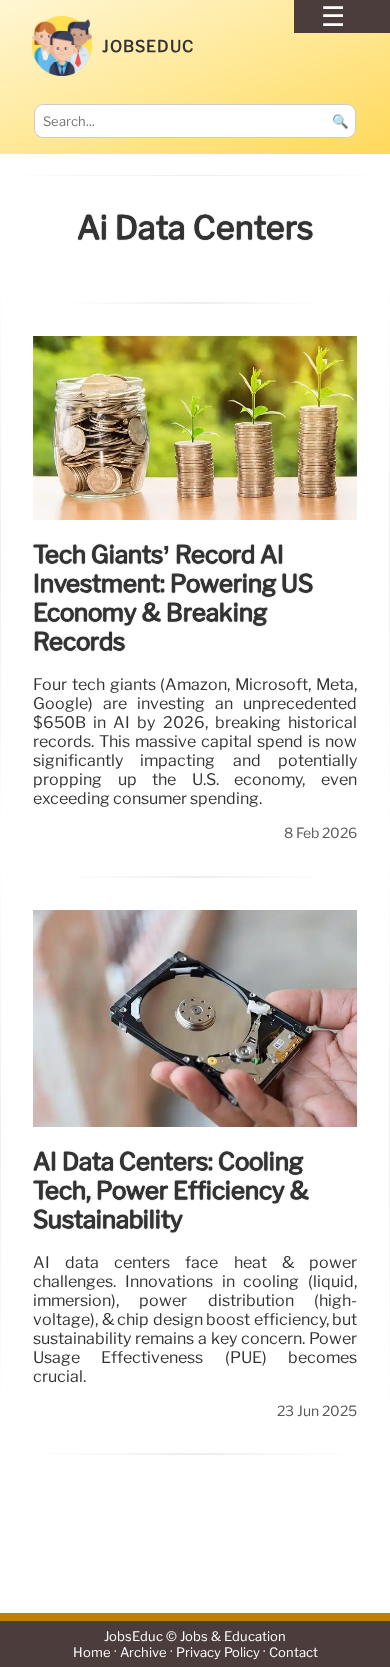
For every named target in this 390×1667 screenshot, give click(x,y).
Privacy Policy (218, 1652)
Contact (293, 1652)
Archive (143, 1652)
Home (92, 1652)
